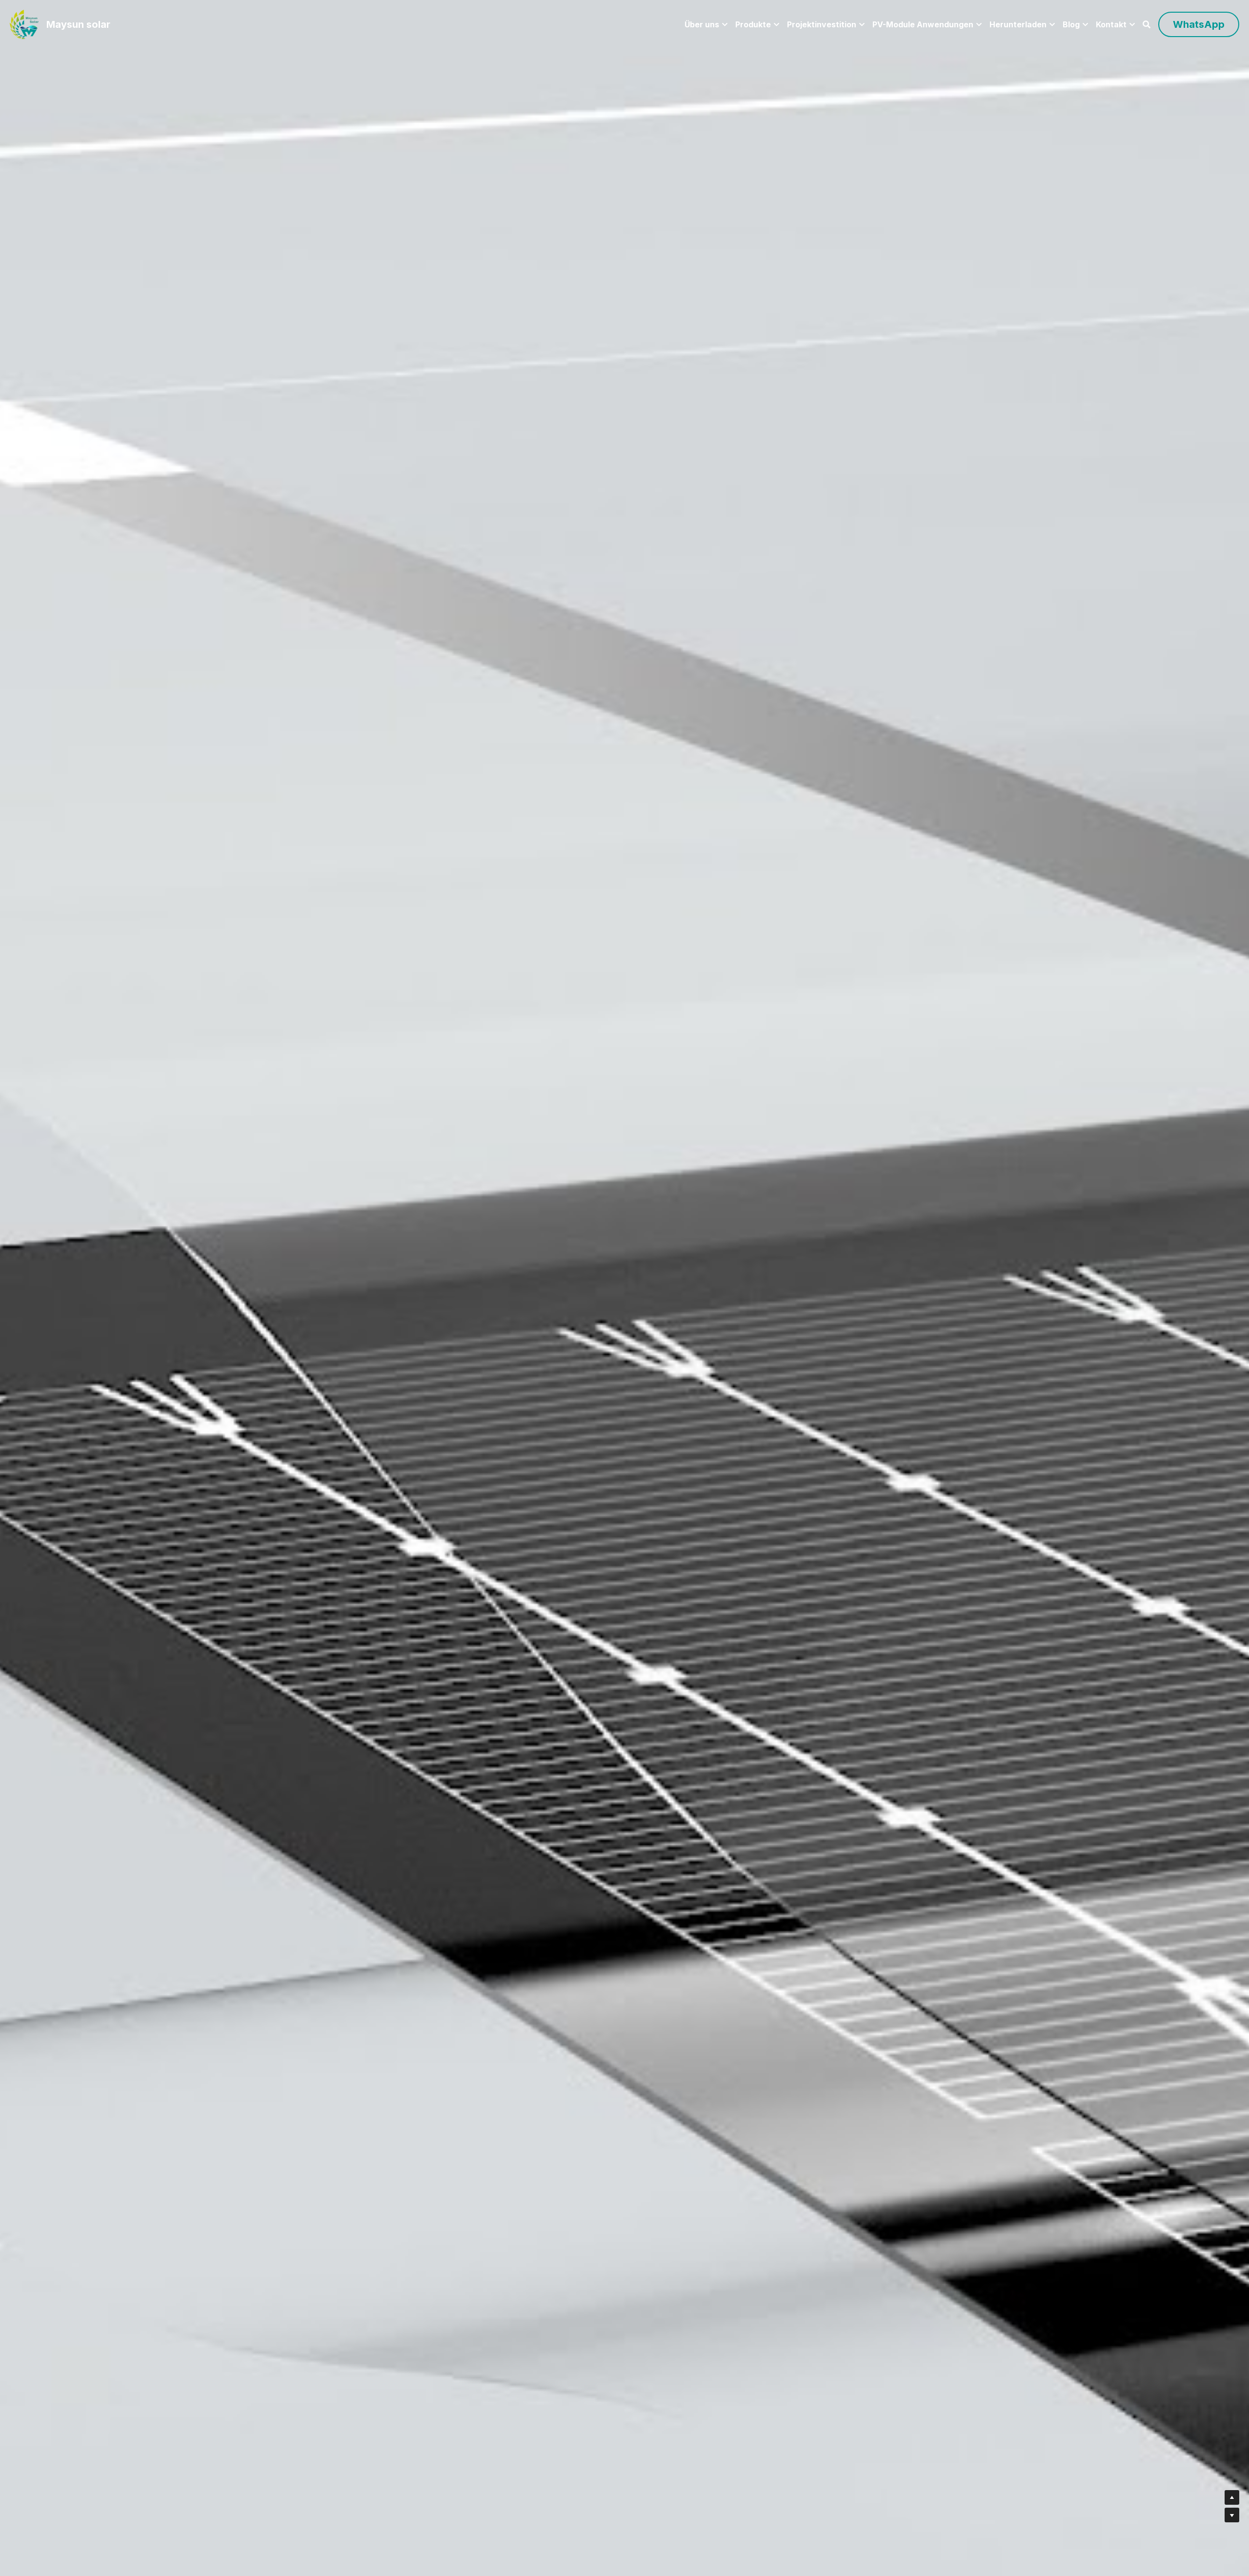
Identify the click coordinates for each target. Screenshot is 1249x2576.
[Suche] (1147, 24)
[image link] (24, 24)
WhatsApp (1199, 24)
